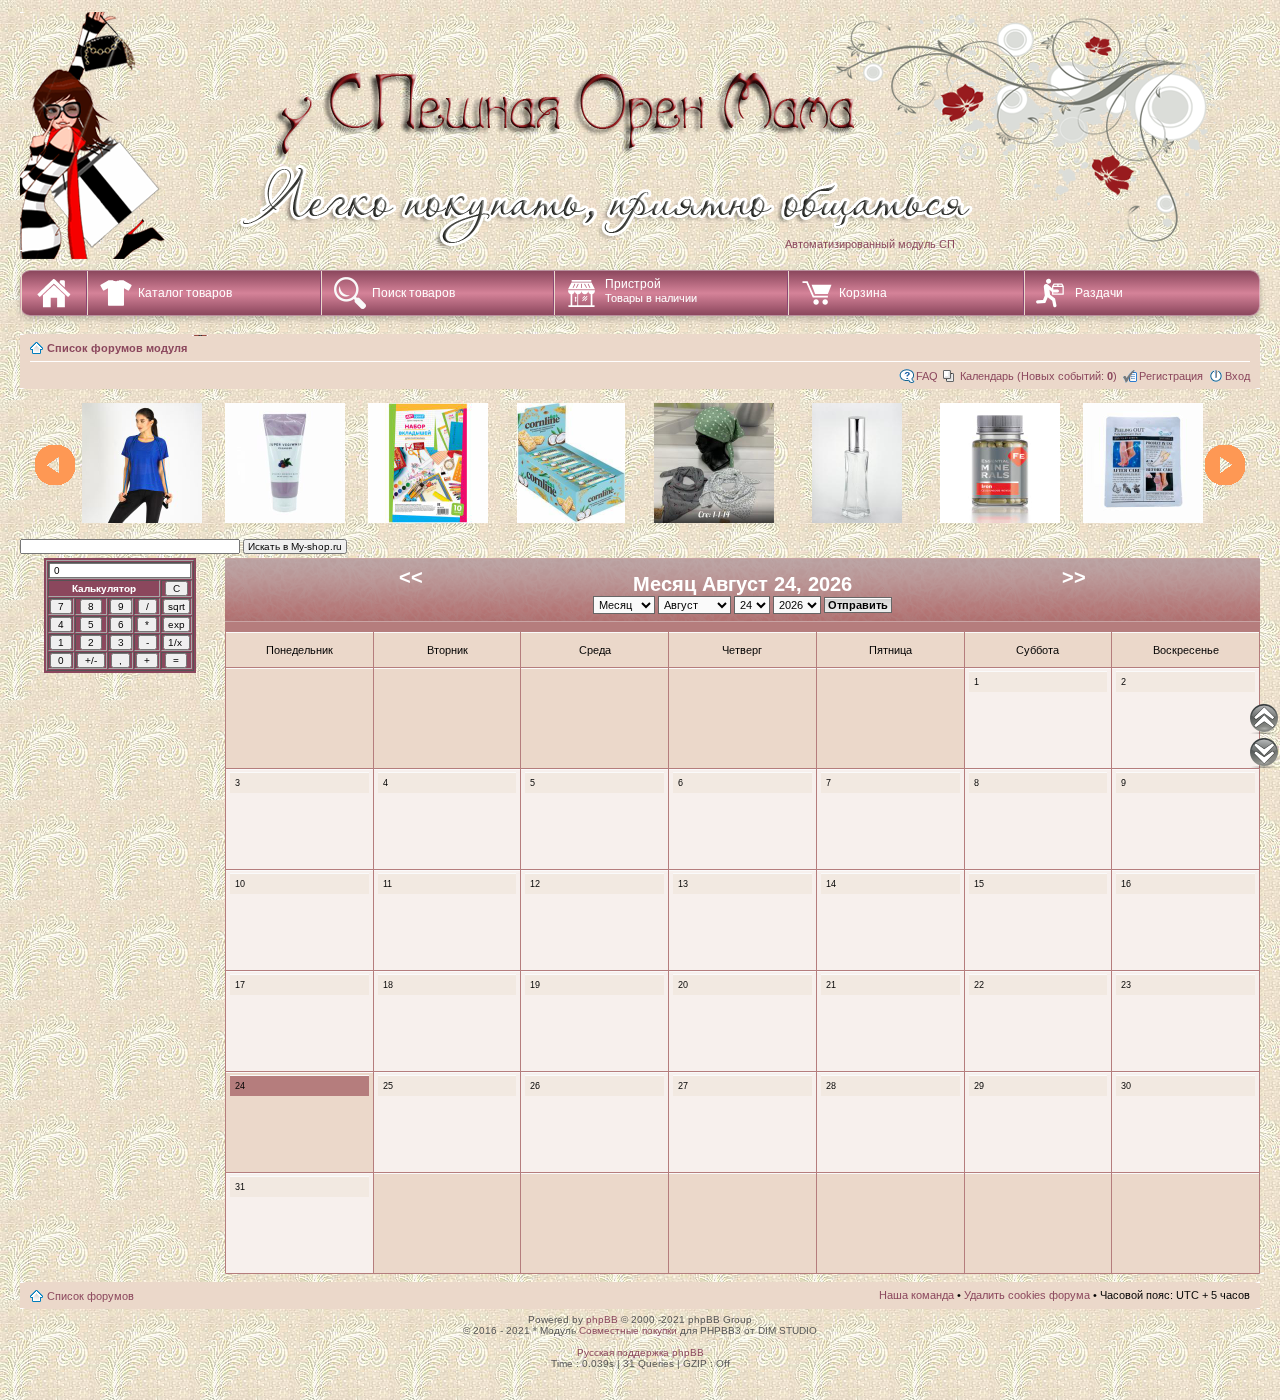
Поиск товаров (413, 293)
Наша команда (916, 1295)
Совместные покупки (628, 1330)
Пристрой (651, 290)
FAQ (927, 376)
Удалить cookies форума (1027, 1295)
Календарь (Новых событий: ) (1038, 376)
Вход (1237, 376)
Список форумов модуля (117, 348)
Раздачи (1099, 293)
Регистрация (1171, 376)
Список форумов (90, 1296)
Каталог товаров (185, 293)
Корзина (863, 293)
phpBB (602, 1319)
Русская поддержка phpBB (640, 1352)
